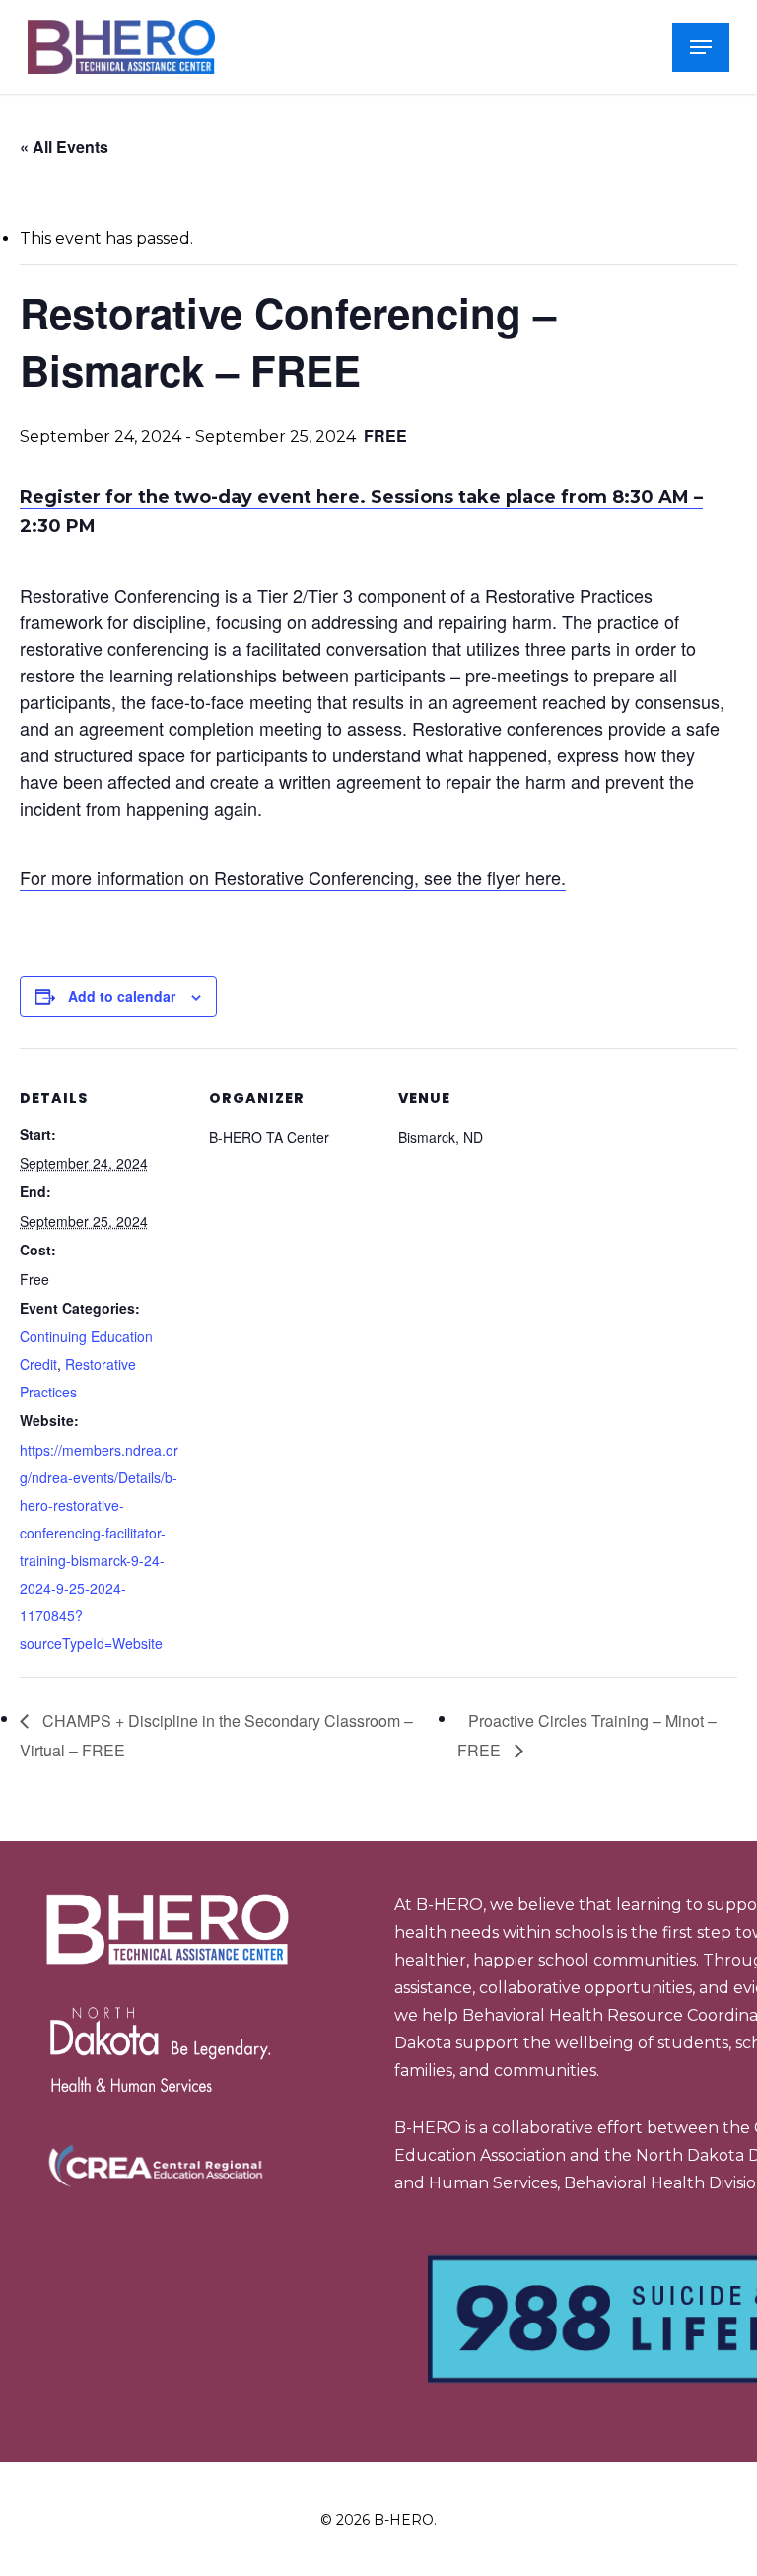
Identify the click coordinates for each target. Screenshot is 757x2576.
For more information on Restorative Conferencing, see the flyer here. (293, 877)
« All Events (64, 146)
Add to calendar (122, 996)
